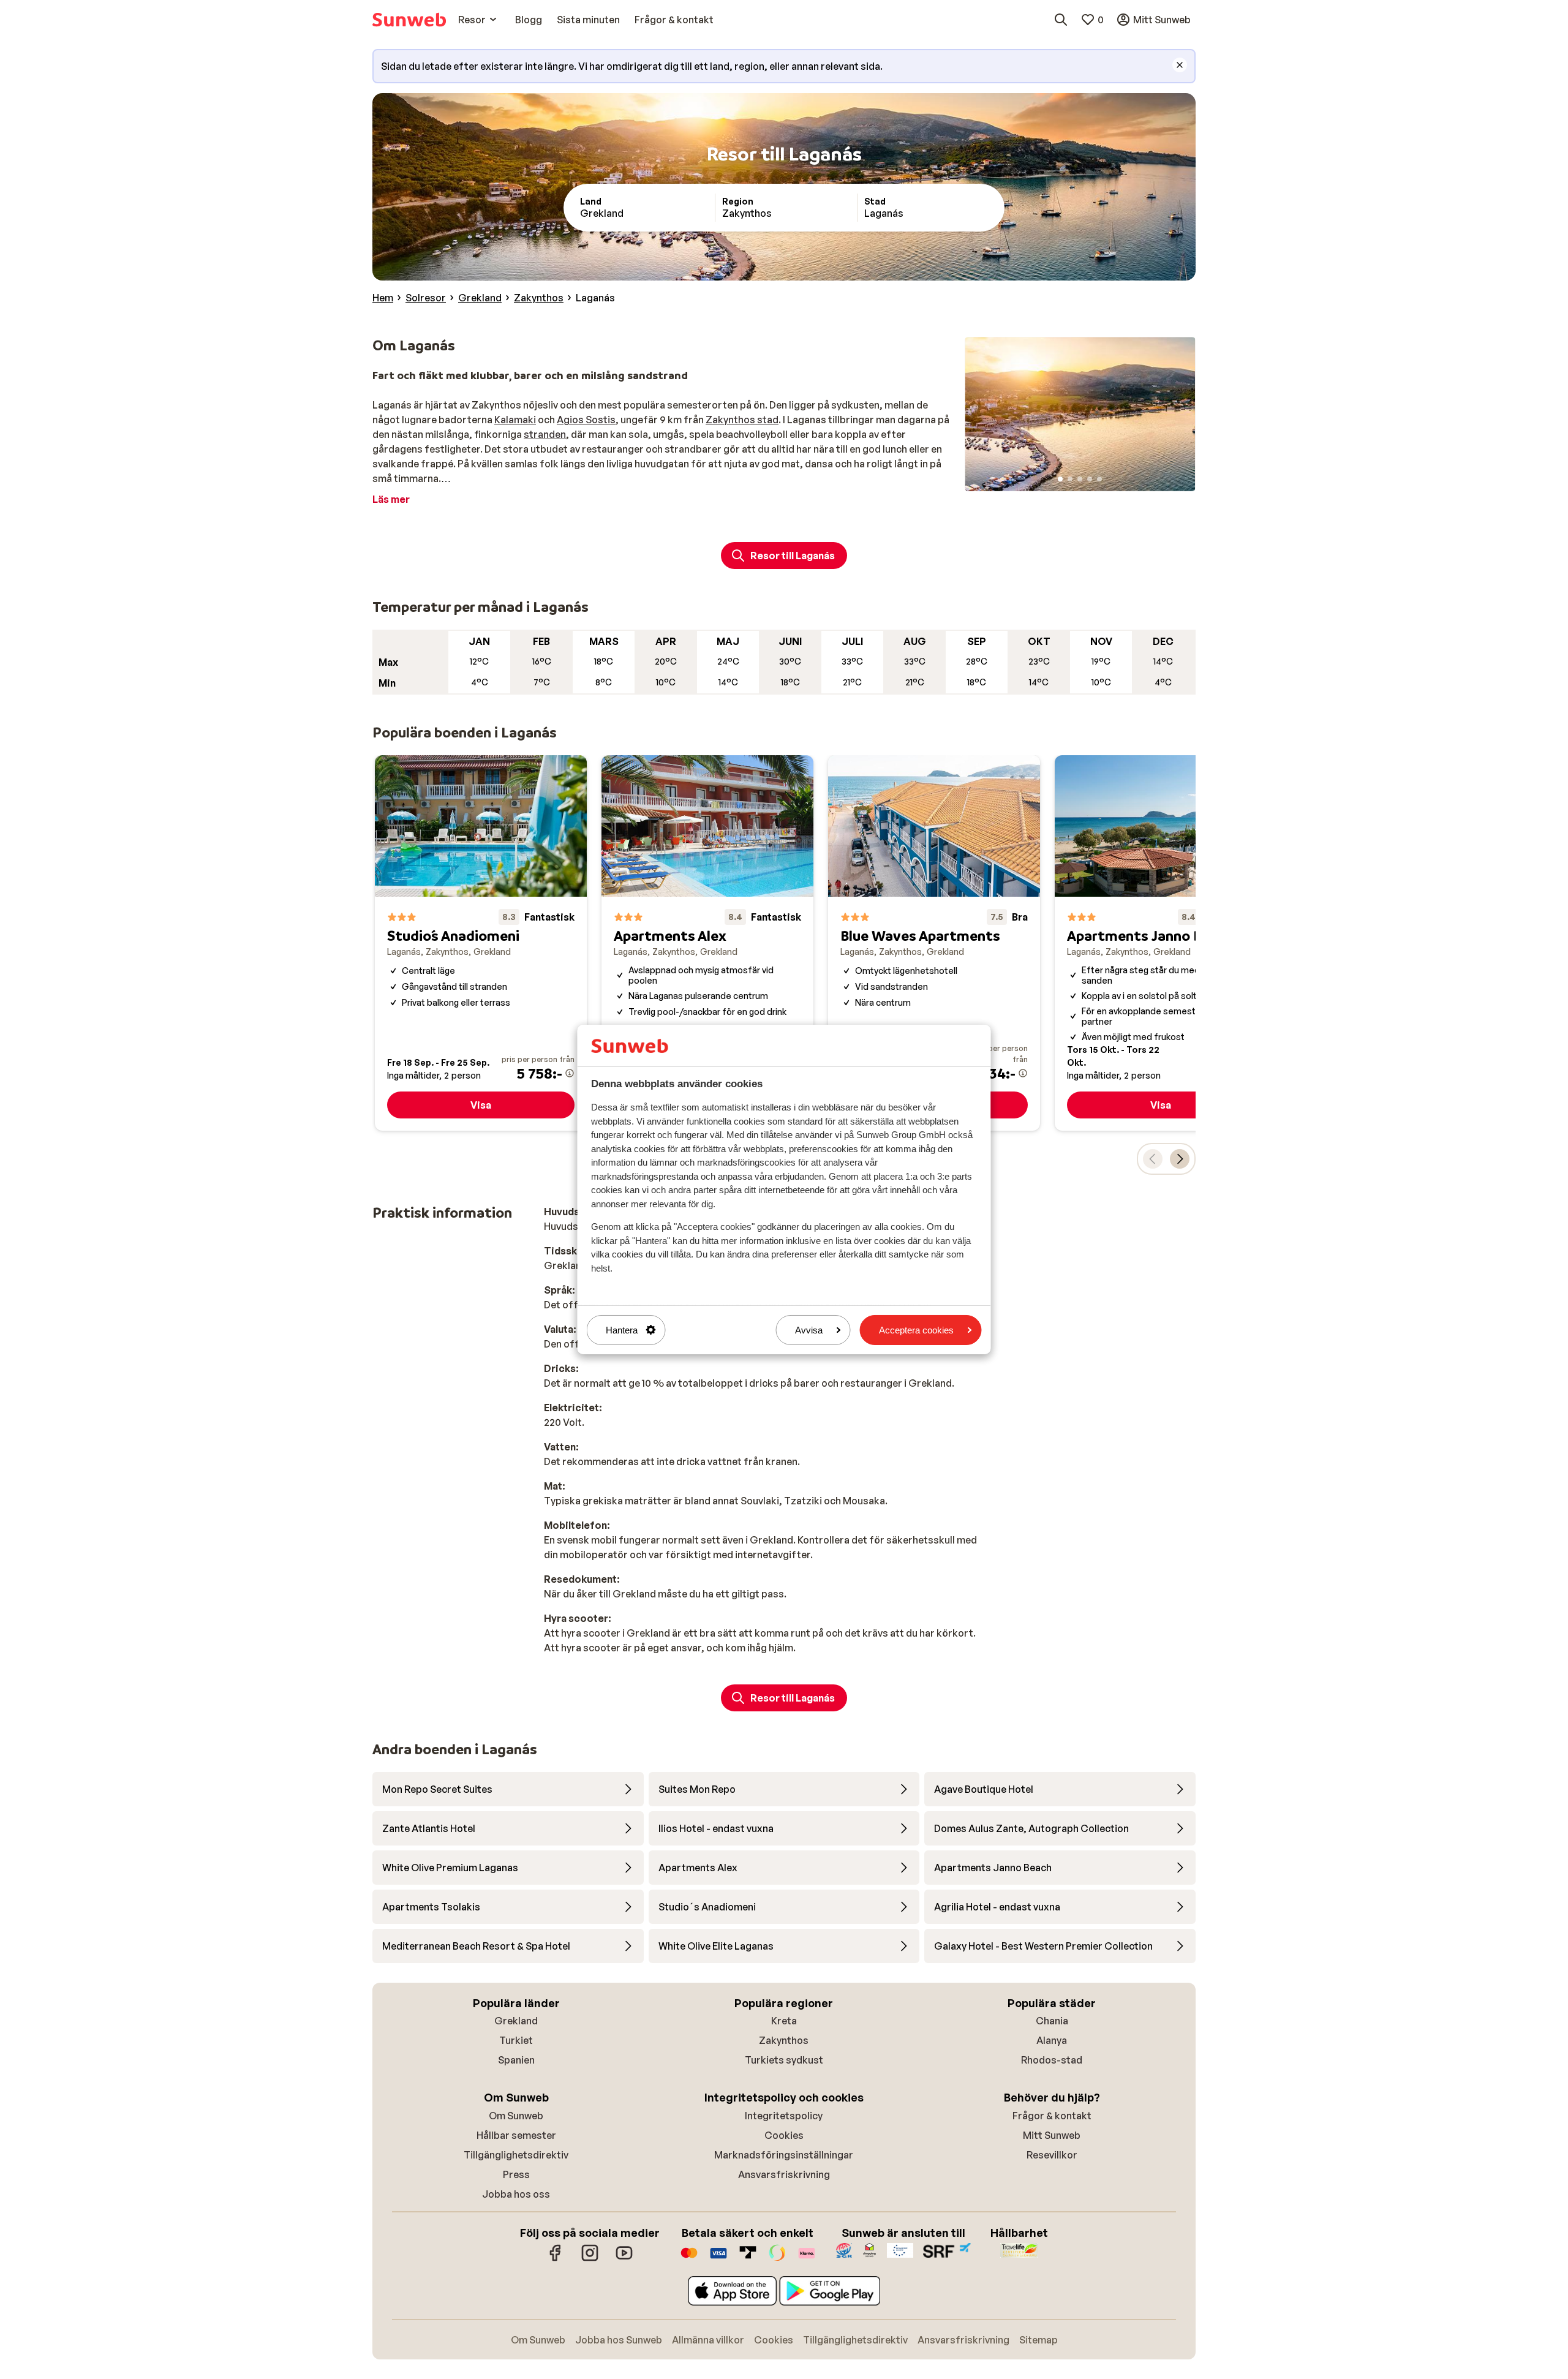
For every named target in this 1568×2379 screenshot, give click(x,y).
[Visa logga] (718, 2259)
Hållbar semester (516, 2135)
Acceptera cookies (916, 1330)
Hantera (622, 1330)
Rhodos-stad (1052, 2060)
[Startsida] (409, 20)
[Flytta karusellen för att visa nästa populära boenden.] (1180, 1159)
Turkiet (516, 2040)
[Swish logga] (777, 2259)
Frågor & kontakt (1052, 2116)
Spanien (516, 2060)
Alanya (1052, 2040)
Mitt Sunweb (1052, 2135)
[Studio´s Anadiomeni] (481, 943)
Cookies (784, 2135)
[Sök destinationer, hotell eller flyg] (1061, 20)
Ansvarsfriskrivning (784, 2174)
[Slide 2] (1070, 479)
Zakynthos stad (742, 420)
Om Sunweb (516, 2116)
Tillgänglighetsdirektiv (516, 2155)
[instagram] (590, 2259)
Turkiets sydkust (784, 2060)
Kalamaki (515, 420)
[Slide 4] (1090, 479)
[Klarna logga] (807, 2259)
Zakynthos (784, 2040)
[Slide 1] (1060, 479)
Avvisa (809, 1330)
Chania (1052, 2021)
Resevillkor (1052, 2155)
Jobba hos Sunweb (619, 2340)
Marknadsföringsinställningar (784, 2155)
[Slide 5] (1099, 479)
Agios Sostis (586, 420)
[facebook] (556, 2259)
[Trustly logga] (748, 2259)
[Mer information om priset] (570, 1073)
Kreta (784, 2021)
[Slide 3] (1080, 479)
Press (516, 2174)
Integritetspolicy (784, 2116)
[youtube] (624, 2259)
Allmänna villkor (708, 2340)
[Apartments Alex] (707, 943)
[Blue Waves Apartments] (934, 943)
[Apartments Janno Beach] (1161, 943)
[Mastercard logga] (689, 2259)
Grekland (516, 2021)
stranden (545, 434)
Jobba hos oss (516, 2194)
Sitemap (1038, 2340)
